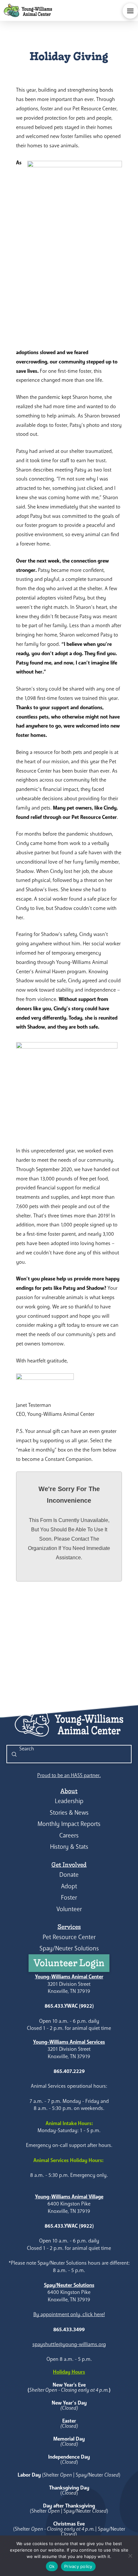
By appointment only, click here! (69, 2314)
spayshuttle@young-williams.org (69, 2344)
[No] (130, 2556)
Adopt (69, 1886)
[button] (130, 11)
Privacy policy (78, 2566)
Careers (69, 1835)
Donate (69, 1875)
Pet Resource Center (69, 1937)
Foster (69, 1898)
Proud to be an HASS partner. (69, 1775)
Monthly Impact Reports (69, 1824)
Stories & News (69, 1813)
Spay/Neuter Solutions (69, 1948)
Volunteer (69, 1909)
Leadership (69, 1801)
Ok (52, 2566)
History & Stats (69, 1847)
